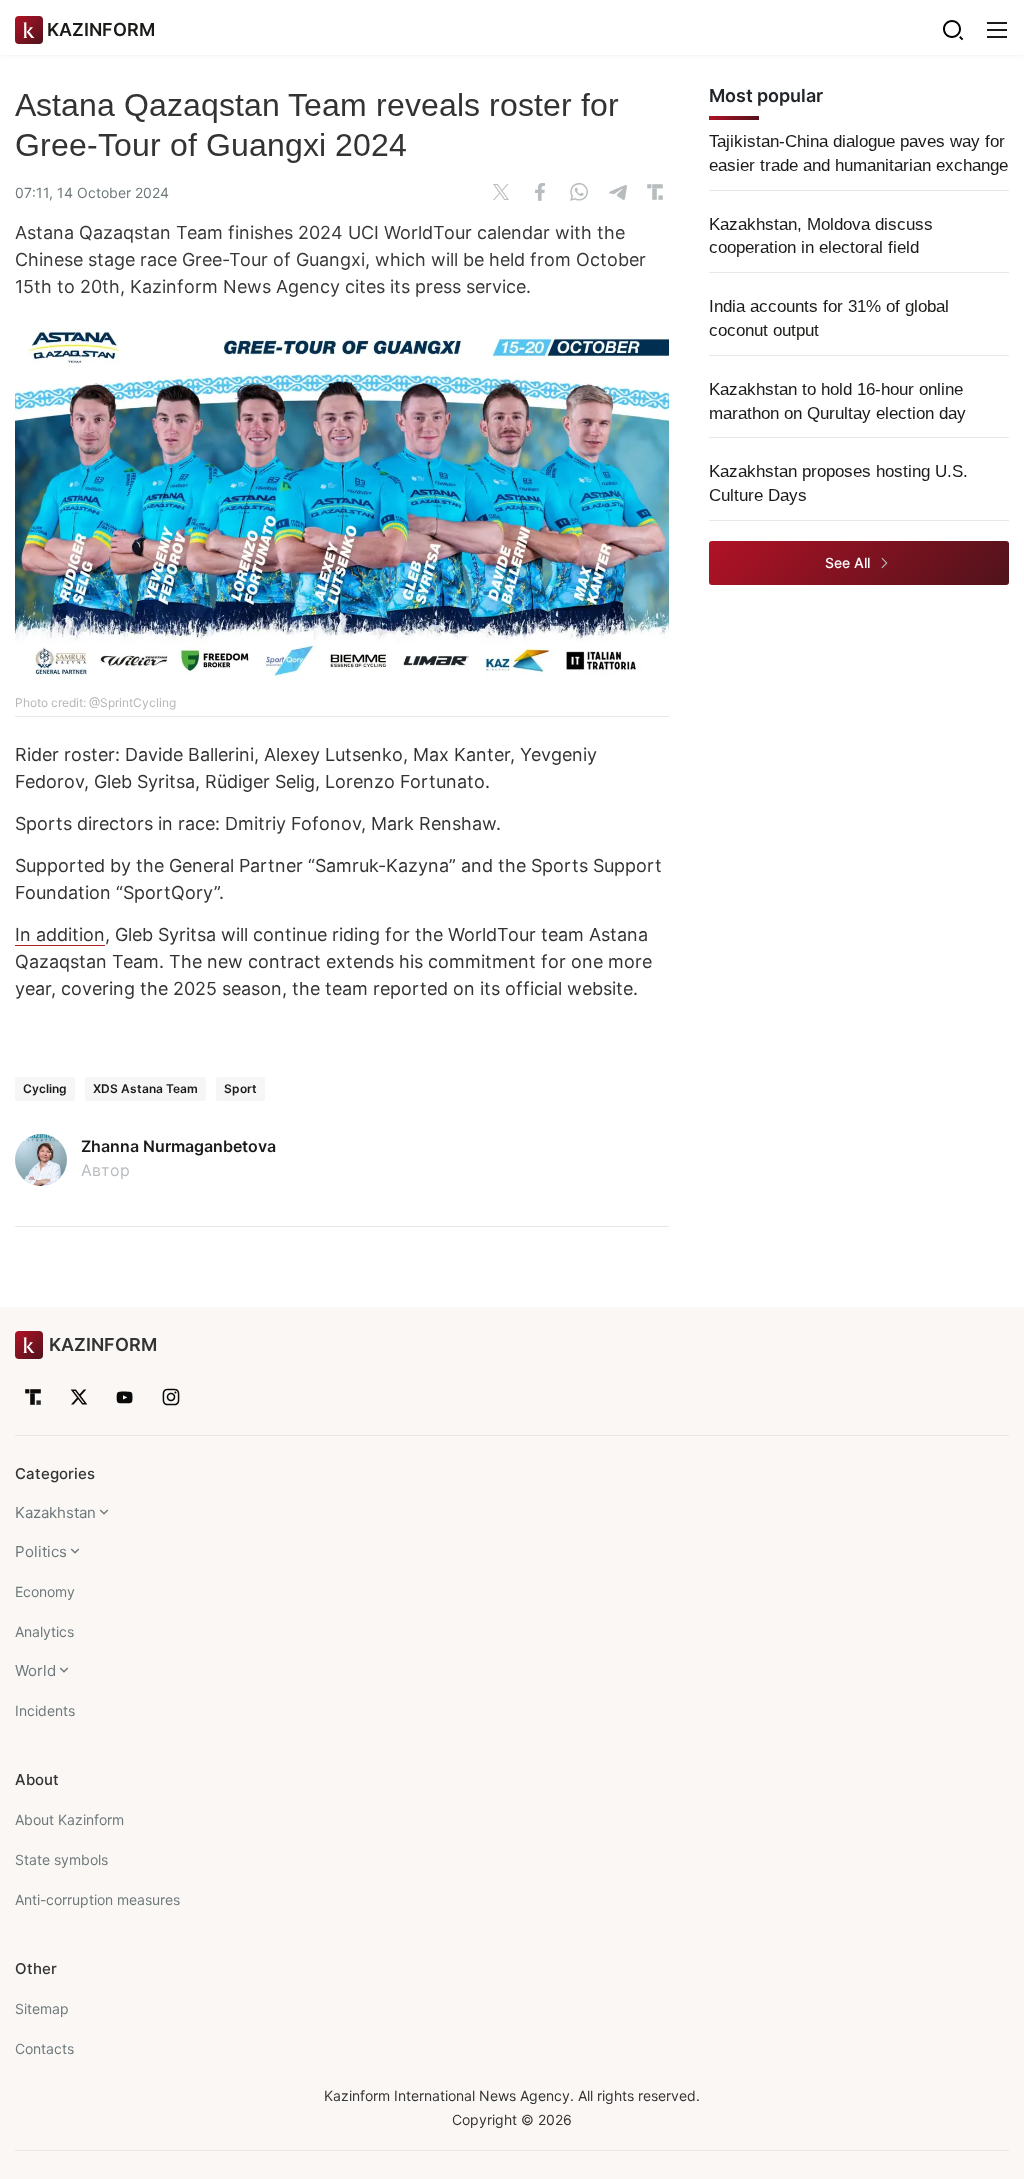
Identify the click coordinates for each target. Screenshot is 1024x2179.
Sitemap (42, 2008)
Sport (240, 1088)
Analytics (44, 1631)
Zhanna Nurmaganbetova (178, 1146)
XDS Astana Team (145, 1088)
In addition (60, 934)
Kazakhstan (55, 1512)
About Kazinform (69, 1819)
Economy (45, 1591)
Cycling (45, 1088)
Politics (41, 1551)
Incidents (45, 1710)
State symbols (61, 1859)
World (35, 1670)
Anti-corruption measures (97, 1899)
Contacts (44, 2048)
